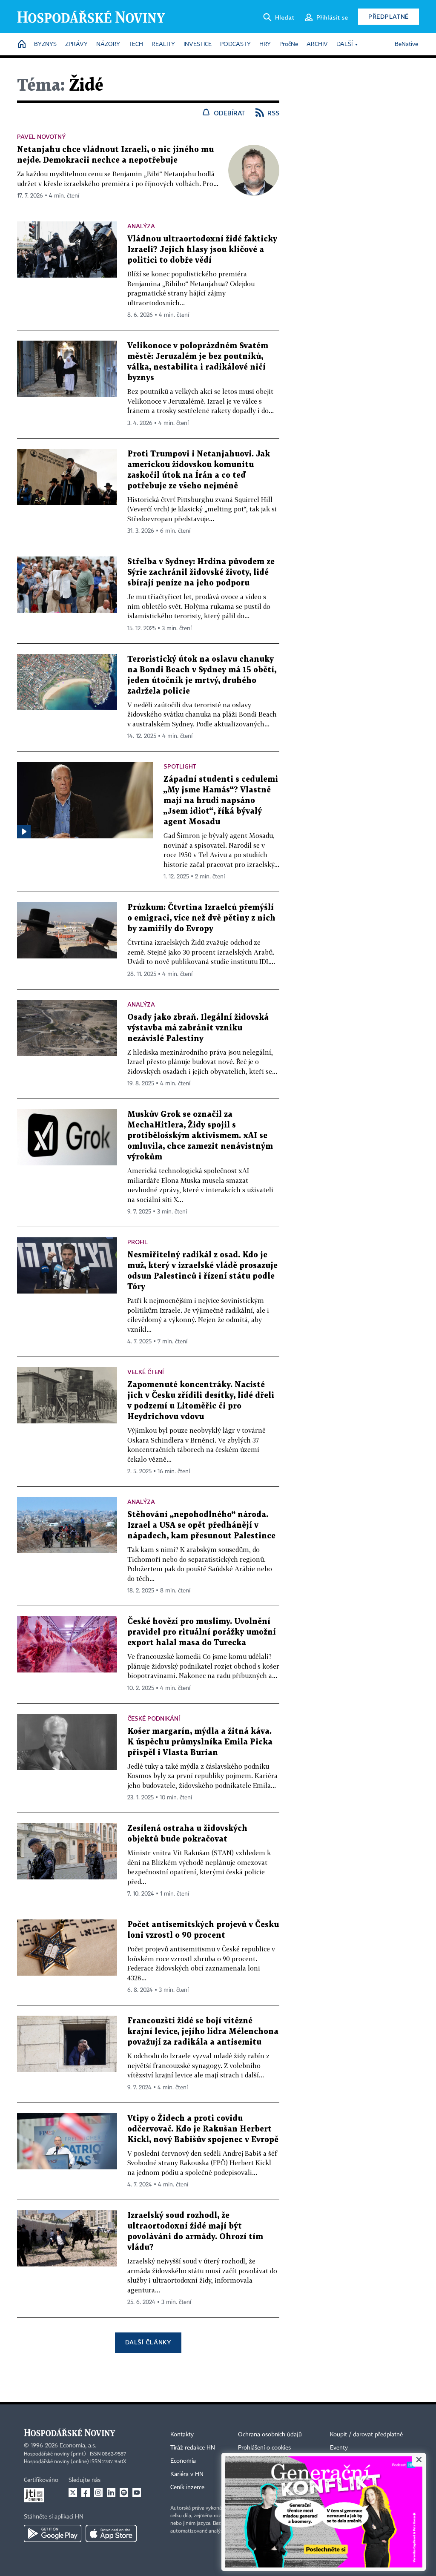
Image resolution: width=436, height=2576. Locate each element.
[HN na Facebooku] (86, 2493)
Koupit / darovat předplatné (366, 2435)
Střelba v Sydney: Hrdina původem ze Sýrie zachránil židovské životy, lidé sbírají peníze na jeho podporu (201, 572)
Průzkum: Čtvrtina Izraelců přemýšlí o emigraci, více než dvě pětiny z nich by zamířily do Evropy (201, 918)
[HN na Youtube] (137, 2493)
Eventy (339, 2448)
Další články (148, 2342)
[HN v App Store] (111, 2533)
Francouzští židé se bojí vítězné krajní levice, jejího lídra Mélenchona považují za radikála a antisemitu (203, 2032)
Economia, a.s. (78, 2446)
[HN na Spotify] (124, 2493)
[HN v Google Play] (53, 2533)
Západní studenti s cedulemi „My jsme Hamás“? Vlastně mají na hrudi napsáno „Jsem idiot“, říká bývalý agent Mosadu (221, 801)
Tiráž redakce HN (193, 2448)
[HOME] (22, 44)
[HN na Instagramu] (98, 2493)
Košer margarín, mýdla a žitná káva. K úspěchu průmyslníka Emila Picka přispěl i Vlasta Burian (200, 1742)
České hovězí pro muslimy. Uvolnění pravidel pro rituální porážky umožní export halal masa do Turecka (202, 1632)
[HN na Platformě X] (73, 2493)
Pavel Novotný (41, 136)
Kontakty (182, 2435)
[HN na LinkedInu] (111, 2493)
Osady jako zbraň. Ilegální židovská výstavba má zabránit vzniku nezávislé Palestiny (198, 1028)
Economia (183, 2461)
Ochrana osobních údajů (270, 2435)
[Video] (24, 832)
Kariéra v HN (187, 2474)
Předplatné (389, 16)
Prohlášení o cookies (264, 2448)
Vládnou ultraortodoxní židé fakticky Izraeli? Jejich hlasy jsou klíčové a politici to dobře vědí (202, 250)
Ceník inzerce (187, 2487)
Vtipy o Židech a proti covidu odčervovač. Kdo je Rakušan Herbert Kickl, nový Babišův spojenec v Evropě (203, 2129)
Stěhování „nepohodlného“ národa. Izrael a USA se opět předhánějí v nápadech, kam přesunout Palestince (201, 1525)
